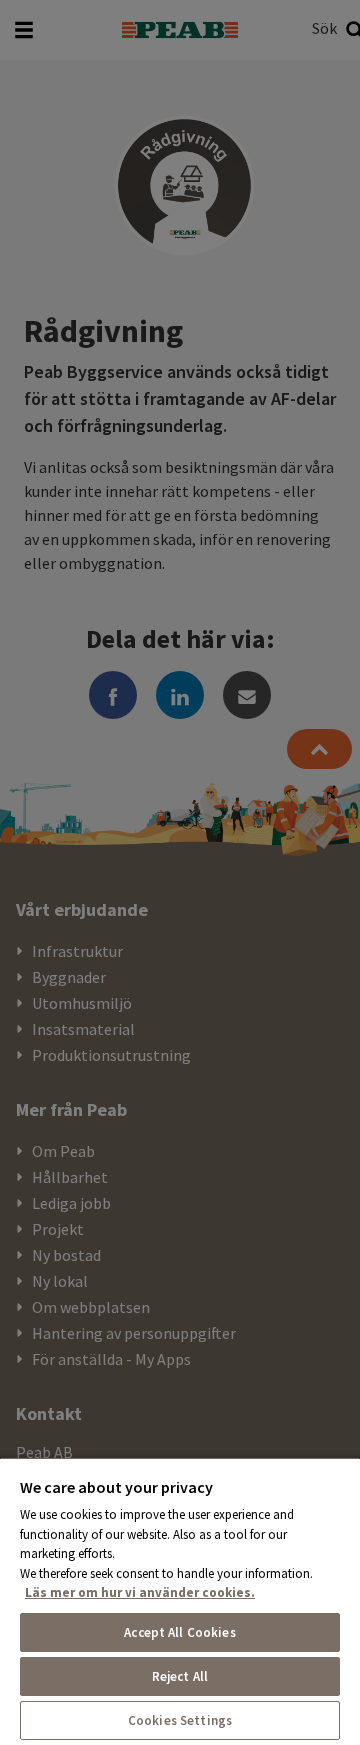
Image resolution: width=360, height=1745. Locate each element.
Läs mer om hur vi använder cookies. (140, 1592)
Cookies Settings (180, 1720)
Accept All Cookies (179, 1632)
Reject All (180, 1676)
